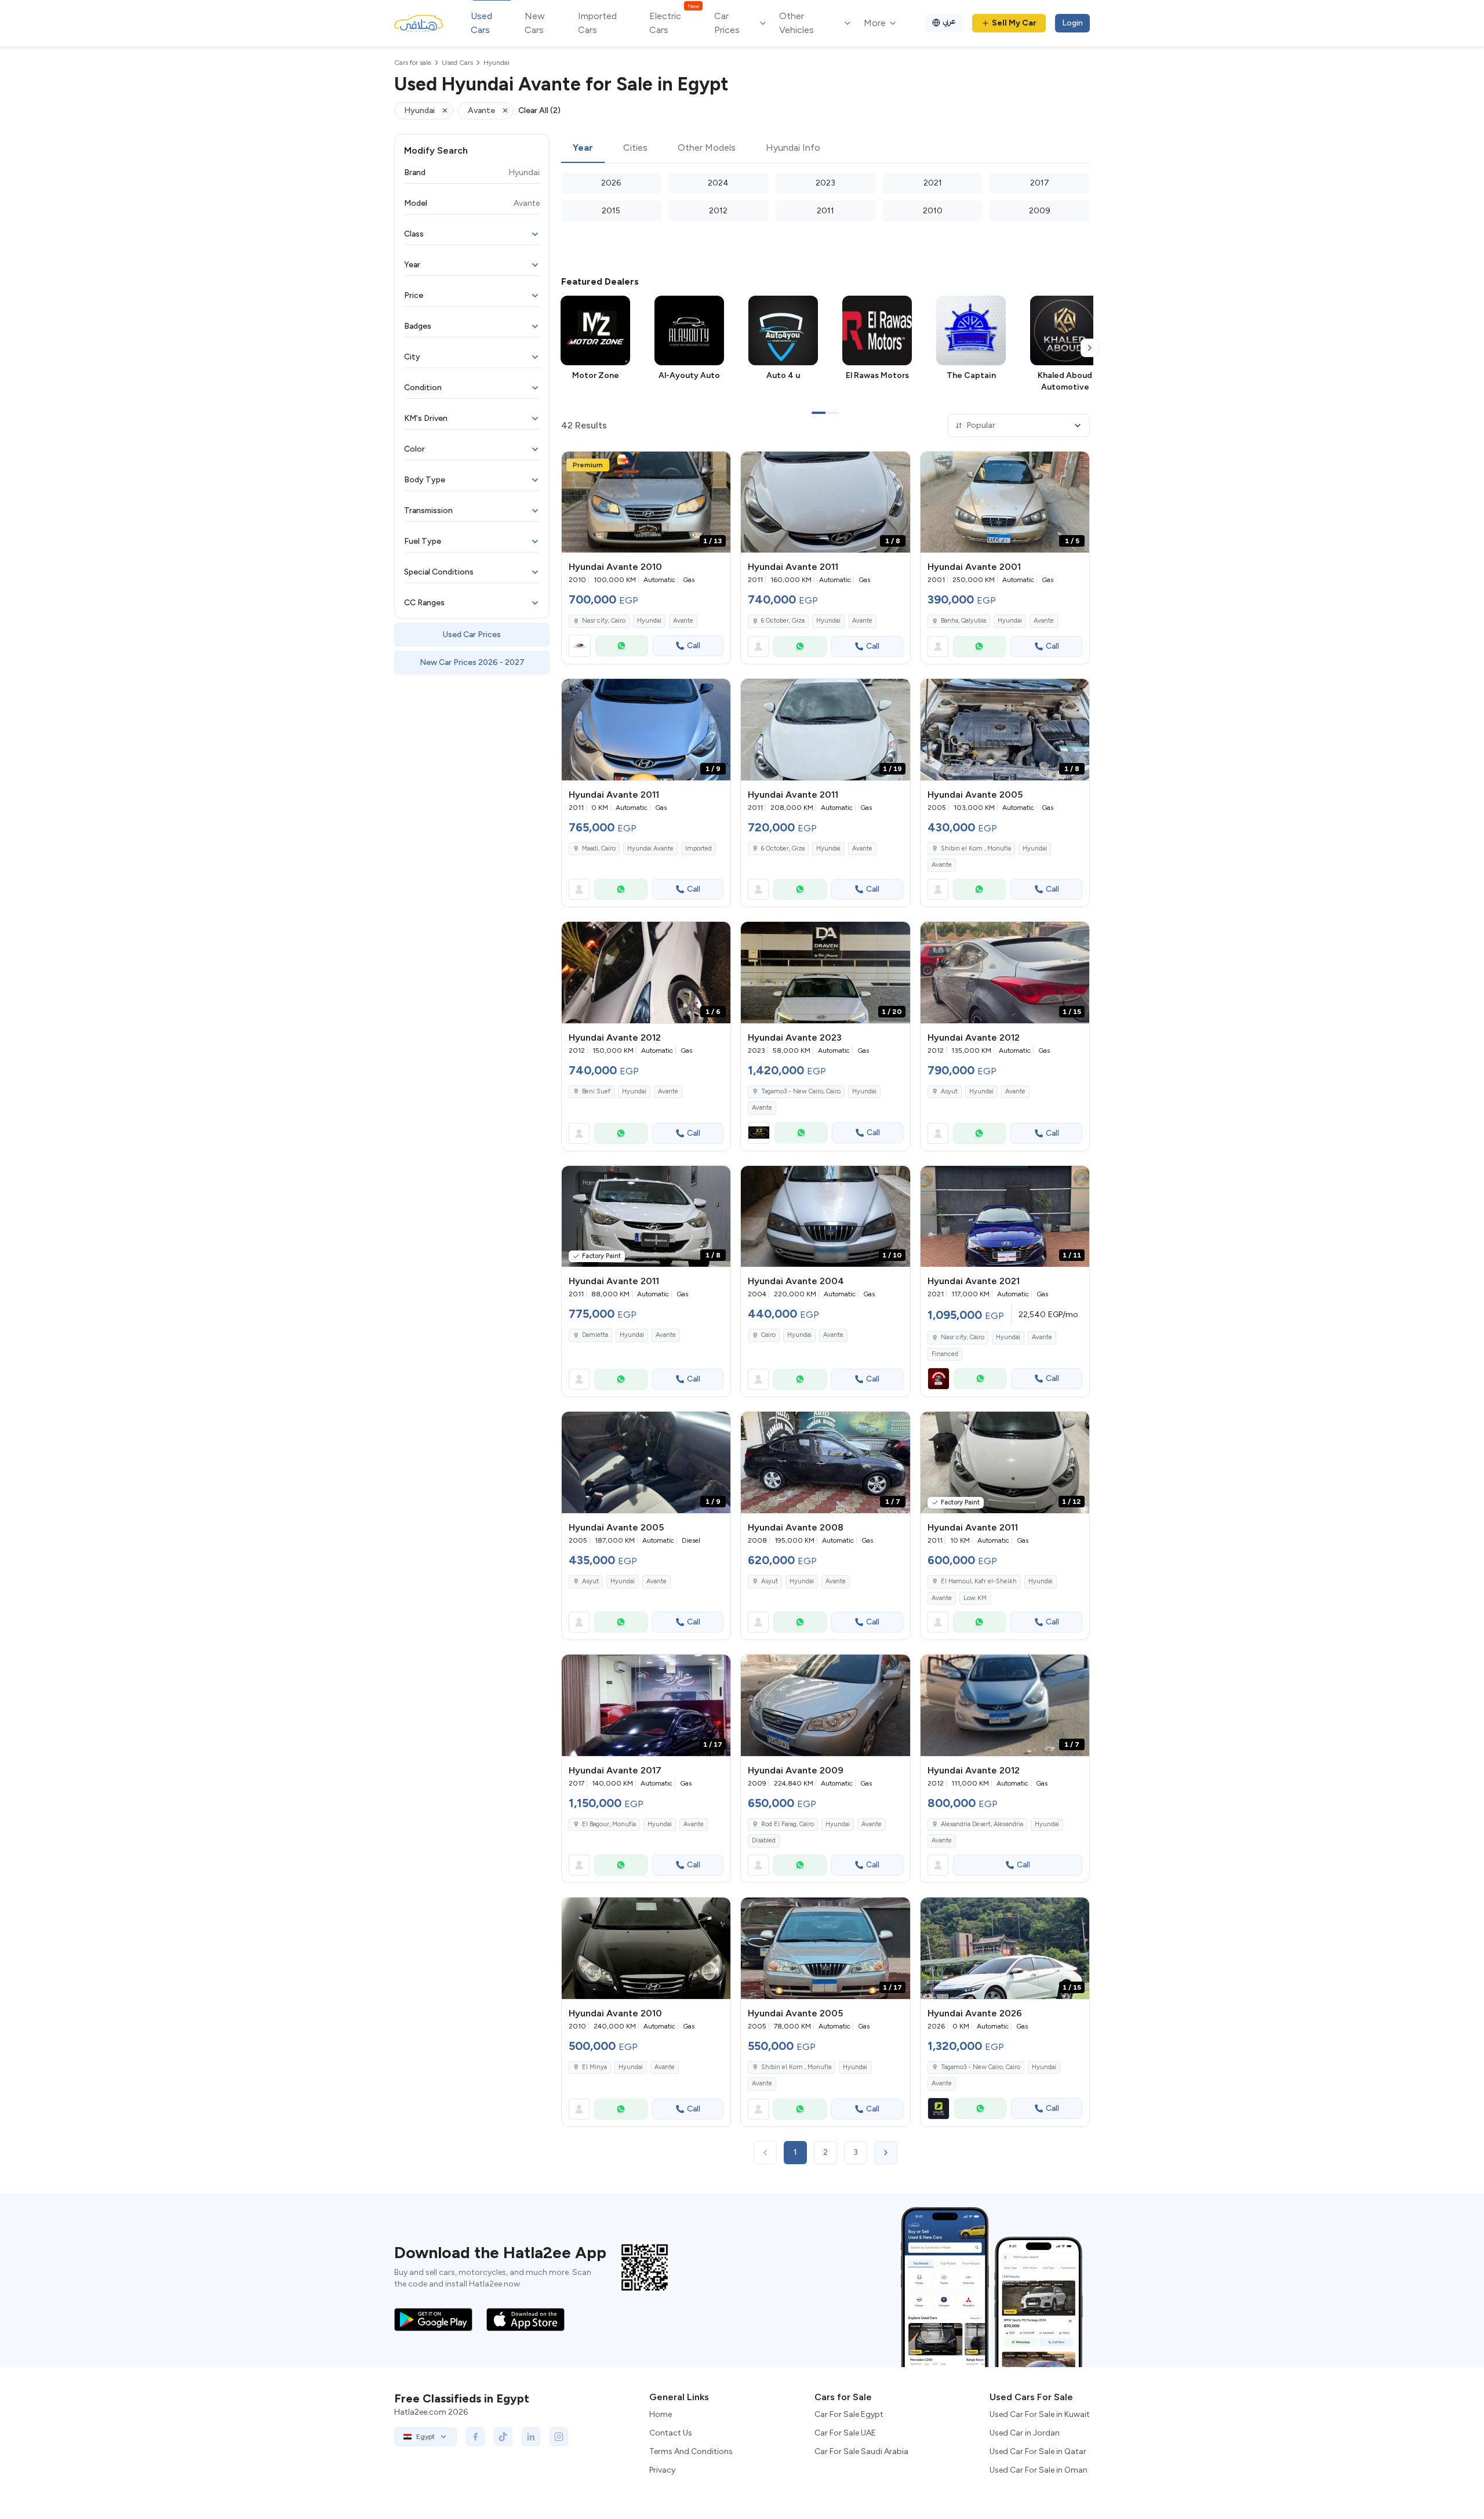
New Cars (535, 23)
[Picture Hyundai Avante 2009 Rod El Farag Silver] (825, 1705)
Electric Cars (674, 22)
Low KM (975, 1598)
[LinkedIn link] (531, 2437)
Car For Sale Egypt (849, 2414)
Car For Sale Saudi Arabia (861, 2451)
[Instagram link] (559, 2437)
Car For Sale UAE (845, 2433)
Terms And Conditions (691, 2451)
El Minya (594, 2067)
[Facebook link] (475, 2437)
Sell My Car (1014, 23)
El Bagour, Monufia (609, 1824)
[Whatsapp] (622, 646)
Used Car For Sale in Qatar (1038, 2451)
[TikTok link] (503, 2437)
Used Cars (481, 23)
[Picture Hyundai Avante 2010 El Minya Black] (646, 1948)
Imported (699, 848)
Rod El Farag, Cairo (788, 1824)
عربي (949, 21)
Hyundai (649, 621)
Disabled (764, 1840)
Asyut (949, 1091)
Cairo (768, 1335)
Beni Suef (596, 1091)
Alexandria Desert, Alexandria (982, 1824)
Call (694, 646)
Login (1072, 23)
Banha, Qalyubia (963, 621)
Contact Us (671, 2433)
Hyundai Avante (650, 848)
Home (661, 2414)
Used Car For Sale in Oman (1039, 2470)
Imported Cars (597, 23)
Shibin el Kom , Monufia (976, 848)
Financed (945, 1354)
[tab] (583, 148)
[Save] (716, 466)
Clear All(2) (539, 110)
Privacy (662, 2470)
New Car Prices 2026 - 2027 (472, 662)
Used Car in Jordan (1025, 2433)
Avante (683, 621)
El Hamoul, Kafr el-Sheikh (979, 1581)
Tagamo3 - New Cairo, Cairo (801, 1091)
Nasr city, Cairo (604, 621)
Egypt (425, 2437)
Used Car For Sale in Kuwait (1040, 2414)
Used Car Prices (472, 635)
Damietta (595, 1335)
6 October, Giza (783, 621)
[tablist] (825, 148)
